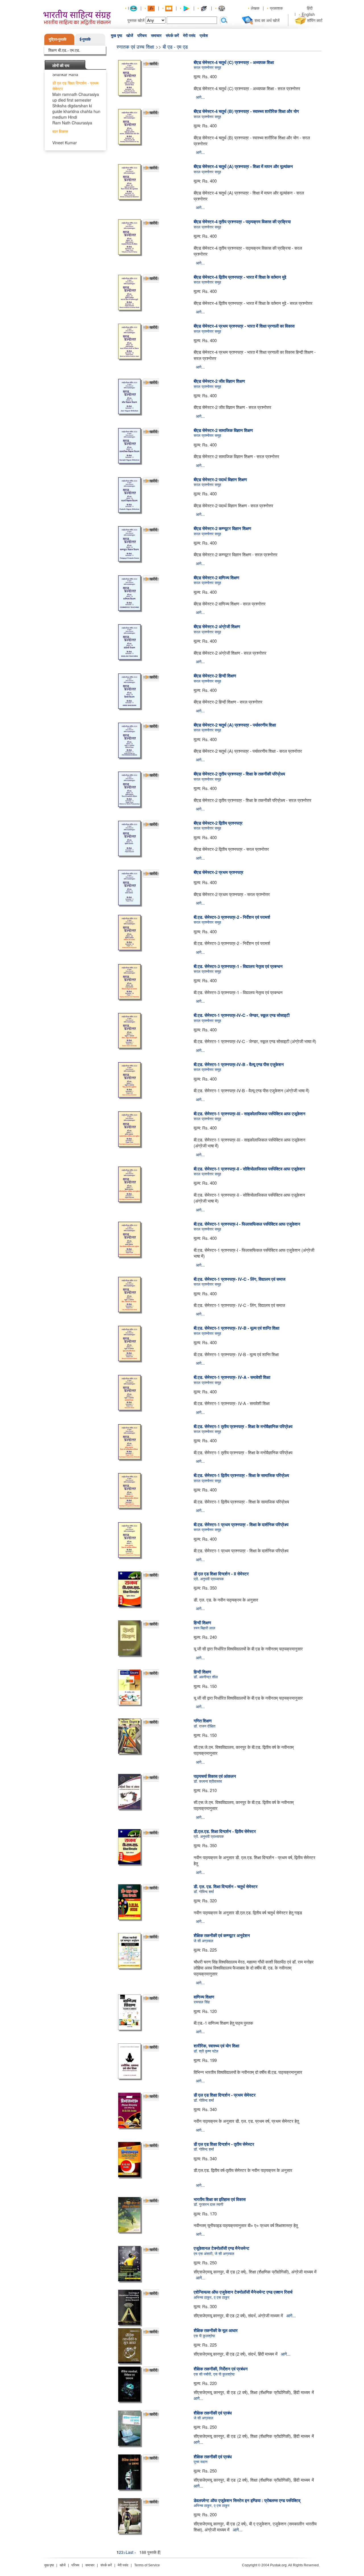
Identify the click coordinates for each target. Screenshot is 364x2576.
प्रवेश (204, 36)
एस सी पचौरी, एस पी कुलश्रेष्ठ (214, 2374)
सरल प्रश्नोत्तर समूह (207, 67)
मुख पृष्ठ (116, 36)
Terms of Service (147, 2565)
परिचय (142, 36)
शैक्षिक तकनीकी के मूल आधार (216, 2330)
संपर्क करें (172, 36)
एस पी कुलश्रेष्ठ (204, 2336)
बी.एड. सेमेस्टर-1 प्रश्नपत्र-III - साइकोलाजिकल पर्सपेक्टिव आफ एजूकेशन (250, 1114)
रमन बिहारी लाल (204, 1628)
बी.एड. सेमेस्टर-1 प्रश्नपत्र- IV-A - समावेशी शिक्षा (232, 1377)
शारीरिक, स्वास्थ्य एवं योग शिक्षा (216, 2046)
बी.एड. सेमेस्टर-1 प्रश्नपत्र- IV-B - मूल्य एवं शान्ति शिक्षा (236, 1328)
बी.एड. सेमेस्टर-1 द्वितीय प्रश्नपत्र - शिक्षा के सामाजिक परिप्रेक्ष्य (241, 1475)
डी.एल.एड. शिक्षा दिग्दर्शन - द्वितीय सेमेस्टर (225, 1831)
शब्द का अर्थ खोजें (267, 20)
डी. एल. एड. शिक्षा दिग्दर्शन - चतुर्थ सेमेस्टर (226, 1886)
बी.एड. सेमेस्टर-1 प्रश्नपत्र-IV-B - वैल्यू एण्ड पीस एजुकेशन (239, 1064)
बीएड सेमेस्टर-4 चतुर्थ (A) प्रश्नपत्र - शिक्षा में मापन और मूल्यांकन (243, 166)
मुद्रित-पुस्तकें (58, 39)
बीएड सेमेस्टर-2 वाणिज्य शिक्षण (216, 578)
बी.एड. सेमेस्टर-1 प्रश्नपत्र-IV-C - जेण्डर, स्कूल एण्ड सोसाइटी (242, 1015)
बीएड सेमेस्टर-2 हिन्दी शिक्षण (215, 676)
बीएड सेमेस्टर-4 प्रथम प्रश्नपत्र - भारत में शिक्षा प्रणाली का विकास (244, 326)
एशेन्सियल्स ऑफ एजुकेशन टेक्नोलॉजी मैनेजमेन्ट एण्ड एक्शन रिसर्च (243, 2292)
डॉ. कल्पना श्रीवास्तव (208, 1781)
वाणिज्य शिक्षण (204, 1997)
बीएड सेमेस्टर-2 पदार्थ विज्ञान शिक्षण (220, 479)
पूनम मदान (200, 2462)
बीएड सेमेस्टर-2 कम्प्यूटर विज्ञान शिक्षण (222, 528)
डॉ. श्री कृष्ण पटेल (206, 2051)
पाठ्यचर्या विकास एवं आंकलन (215, 1776)
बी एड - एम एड (175, 46)
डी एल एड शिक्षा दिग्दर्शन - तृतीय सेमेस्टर (224, 2144)
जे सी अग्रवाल (203, 1941)
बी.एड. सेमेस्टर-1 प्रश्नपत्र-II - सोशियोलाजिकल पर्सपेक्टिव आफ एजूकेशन (249, 1169)
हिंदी (310, 8)
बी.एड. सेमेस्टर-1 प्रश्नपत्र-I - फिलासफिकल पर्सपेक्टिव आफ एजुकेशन (247, 1224)
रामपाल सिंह (202, 2002)
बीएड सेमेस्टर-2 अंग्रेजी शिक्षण (217, 626)
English (308, 14)
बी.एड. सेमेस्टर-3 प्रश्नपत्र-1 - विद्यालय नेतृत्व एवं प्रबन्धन (238, 966)
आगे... (200, 97)
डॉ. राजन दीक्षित (204, 1726)
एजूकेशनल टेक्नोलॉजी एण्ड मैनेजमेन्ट (222, 2248)
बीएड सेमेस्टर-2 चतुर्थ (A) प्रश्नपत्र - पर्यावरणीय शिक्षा (235, 725)
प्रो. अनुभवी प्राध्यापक (209, 1579)
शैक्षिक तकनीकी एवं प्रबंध (213, 2413)
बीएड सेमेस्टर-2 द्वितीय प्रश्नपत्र (218, 823)
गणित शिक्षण (203, 1721)
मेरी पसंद (189, 36)
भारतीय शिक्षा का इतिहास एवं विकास (220, 2199)
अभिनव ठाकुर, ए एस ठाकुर (212, 2297)
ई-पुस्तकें (85, 39)
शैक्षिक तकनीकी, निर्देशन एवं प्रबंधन (221, 2369)
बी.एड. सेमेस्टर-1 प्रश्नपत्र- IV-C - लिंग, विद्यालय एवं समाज (240, 1279)
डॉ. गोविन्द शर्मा (204, 1891)
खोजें (130, 36)
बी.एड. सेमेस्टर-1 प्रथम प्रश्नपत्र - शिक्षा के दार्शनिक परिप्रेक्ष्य (241, 1524)
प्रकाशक (276, 8)
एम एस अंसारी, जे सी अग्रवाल (214, 2253)
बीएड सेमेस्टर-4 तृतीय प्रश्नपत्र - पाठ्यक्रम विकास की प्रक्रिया (242, 222)
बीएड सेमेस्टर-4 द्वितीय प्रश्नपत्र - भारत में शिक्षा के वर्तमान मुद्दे (240, 277)
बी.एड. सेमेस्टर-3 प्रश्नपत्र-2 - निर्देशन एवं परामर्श (232, 917)
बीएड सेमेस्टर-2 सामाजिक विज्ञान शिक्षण (223, 430)
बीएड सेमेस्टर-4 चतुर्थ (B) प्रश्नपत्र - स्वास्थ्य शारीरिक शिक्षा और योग (246, 111)
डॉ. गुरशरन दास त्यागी (208, 2204)
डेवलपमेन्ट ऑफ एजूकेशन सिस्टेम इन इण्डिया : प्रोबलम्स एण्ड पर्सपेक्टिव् (247, 2500)
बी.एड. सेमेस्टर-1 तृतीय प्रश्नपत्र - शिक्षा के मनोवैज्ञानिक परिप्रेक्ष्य (243, 1426)
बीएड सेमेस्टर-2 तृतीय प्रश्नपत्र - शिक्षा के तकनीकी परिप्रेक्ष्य (239, 774)
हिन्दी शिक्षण (202, 1623)
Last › (131, 2552)
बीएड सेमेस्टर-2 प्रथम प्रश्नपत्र (219, 872)
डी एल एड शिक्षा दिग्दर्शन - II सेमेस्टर (221, 1574)
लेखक (255, 8)
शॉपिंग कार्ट (315, 20)
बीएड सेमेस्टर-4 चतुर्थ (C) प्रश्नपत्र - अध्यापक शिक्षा (234, 62)
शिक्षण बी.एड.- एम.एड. (64, 50)
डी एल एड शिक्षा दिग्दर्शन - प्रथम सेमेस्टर (225, 2095)
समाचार (156, 36)
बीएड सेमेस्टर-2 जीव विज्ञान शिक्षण (219, 381)
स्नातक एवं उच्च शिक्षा (135, 46)
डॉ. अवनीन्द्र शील (206, 1677)
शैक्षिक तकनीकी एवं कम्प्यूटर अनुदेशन (222, 1935)
